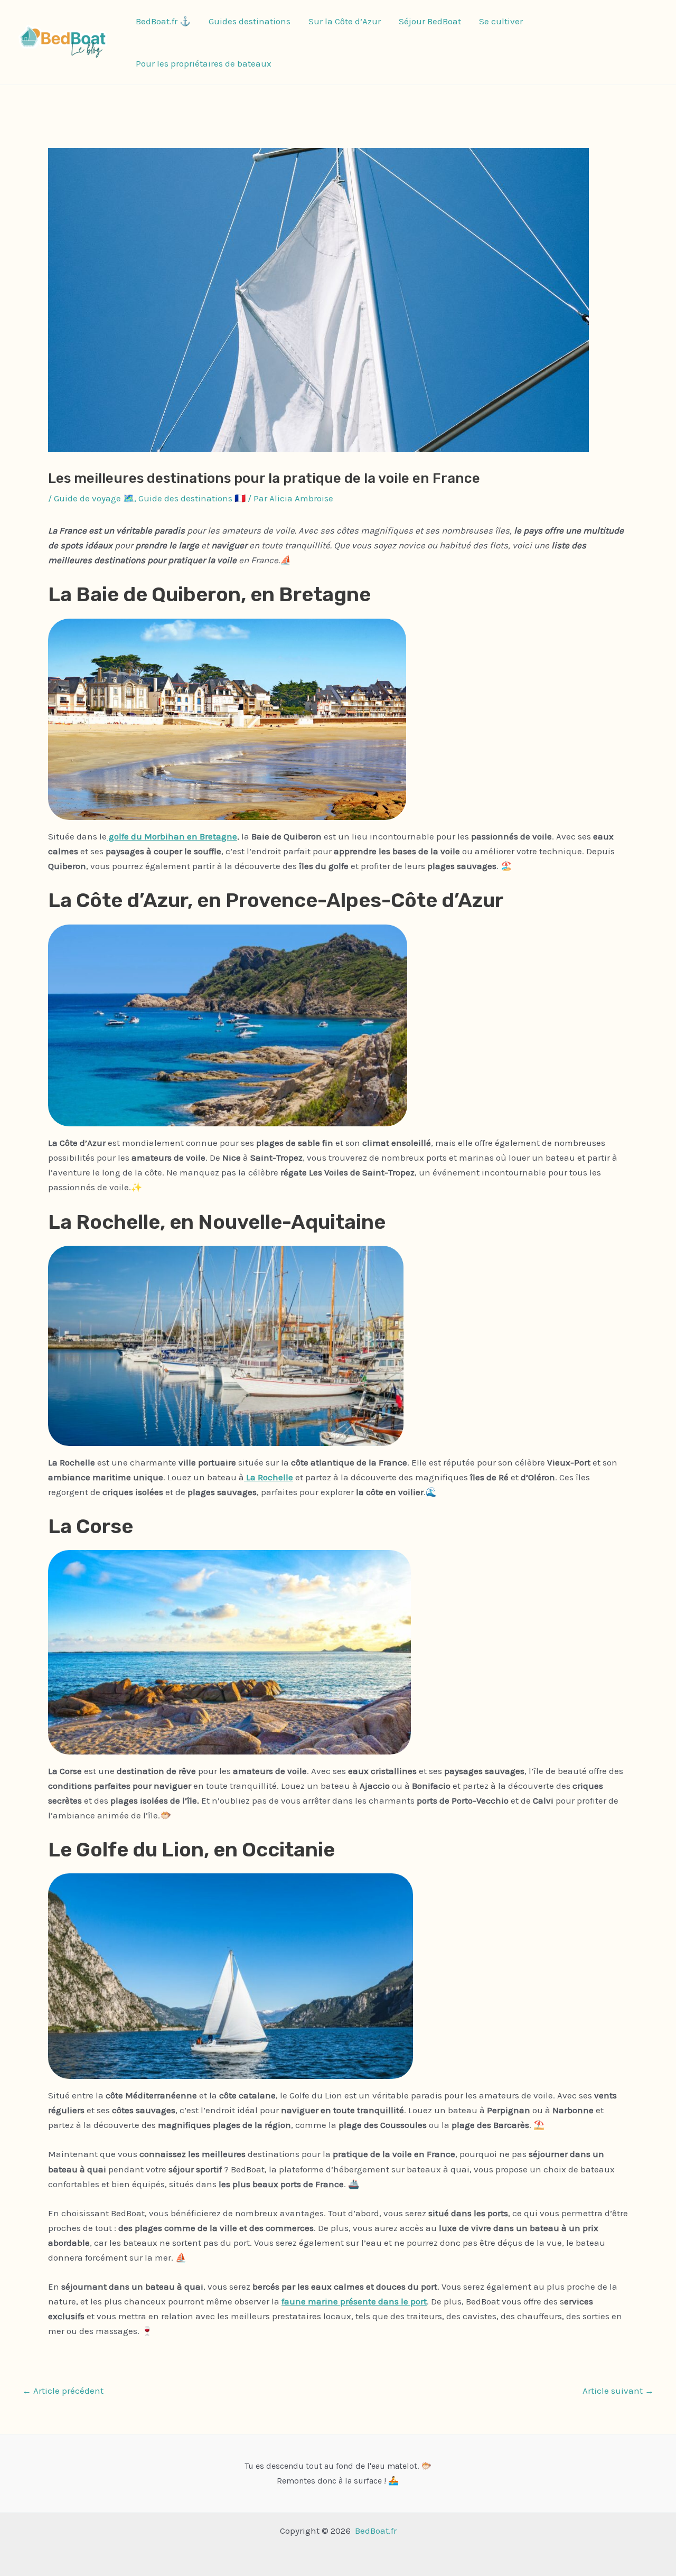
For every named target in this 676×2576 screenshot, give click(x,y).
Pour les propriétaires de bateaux (204, 63)
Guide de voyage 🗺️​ (94, 498)
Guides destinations (250, 21)
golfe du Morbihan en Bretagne (172, 836)
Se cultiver (501, 21)
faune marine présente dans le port (354, 2301)
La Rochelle (269, 1477)
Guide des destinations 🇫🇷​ (192, 498)
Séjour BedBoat (430, 21)
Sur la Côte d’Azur (345, 21)
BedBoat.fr (376, 2531)
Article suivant (618, 2391)
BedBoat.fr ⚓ (163, 21)
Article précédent (63, 2391)
